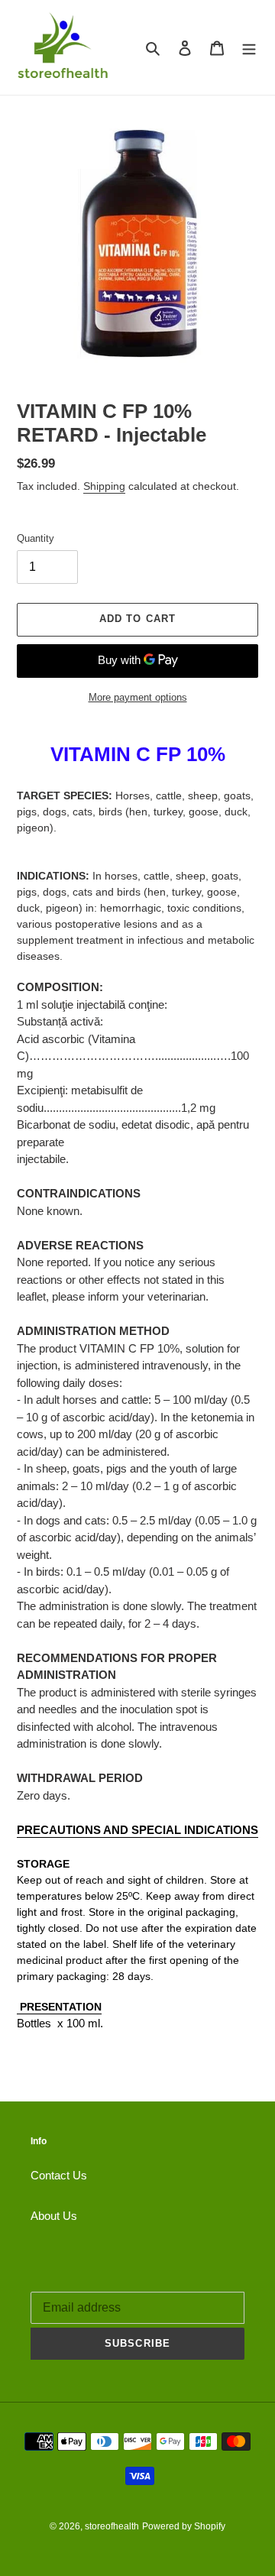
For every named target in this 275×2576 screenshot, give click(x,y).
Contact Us (59, 2175)
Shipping (104, 486)
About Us (54, 2216)
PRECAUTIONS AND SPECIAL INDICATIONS (137, 1830)
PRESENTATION (59, 2007)
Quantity (36, 538)
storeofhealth (112, 2526)
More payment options (138, 697)
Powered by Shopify (184, 2526)
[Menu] (249, 48)
